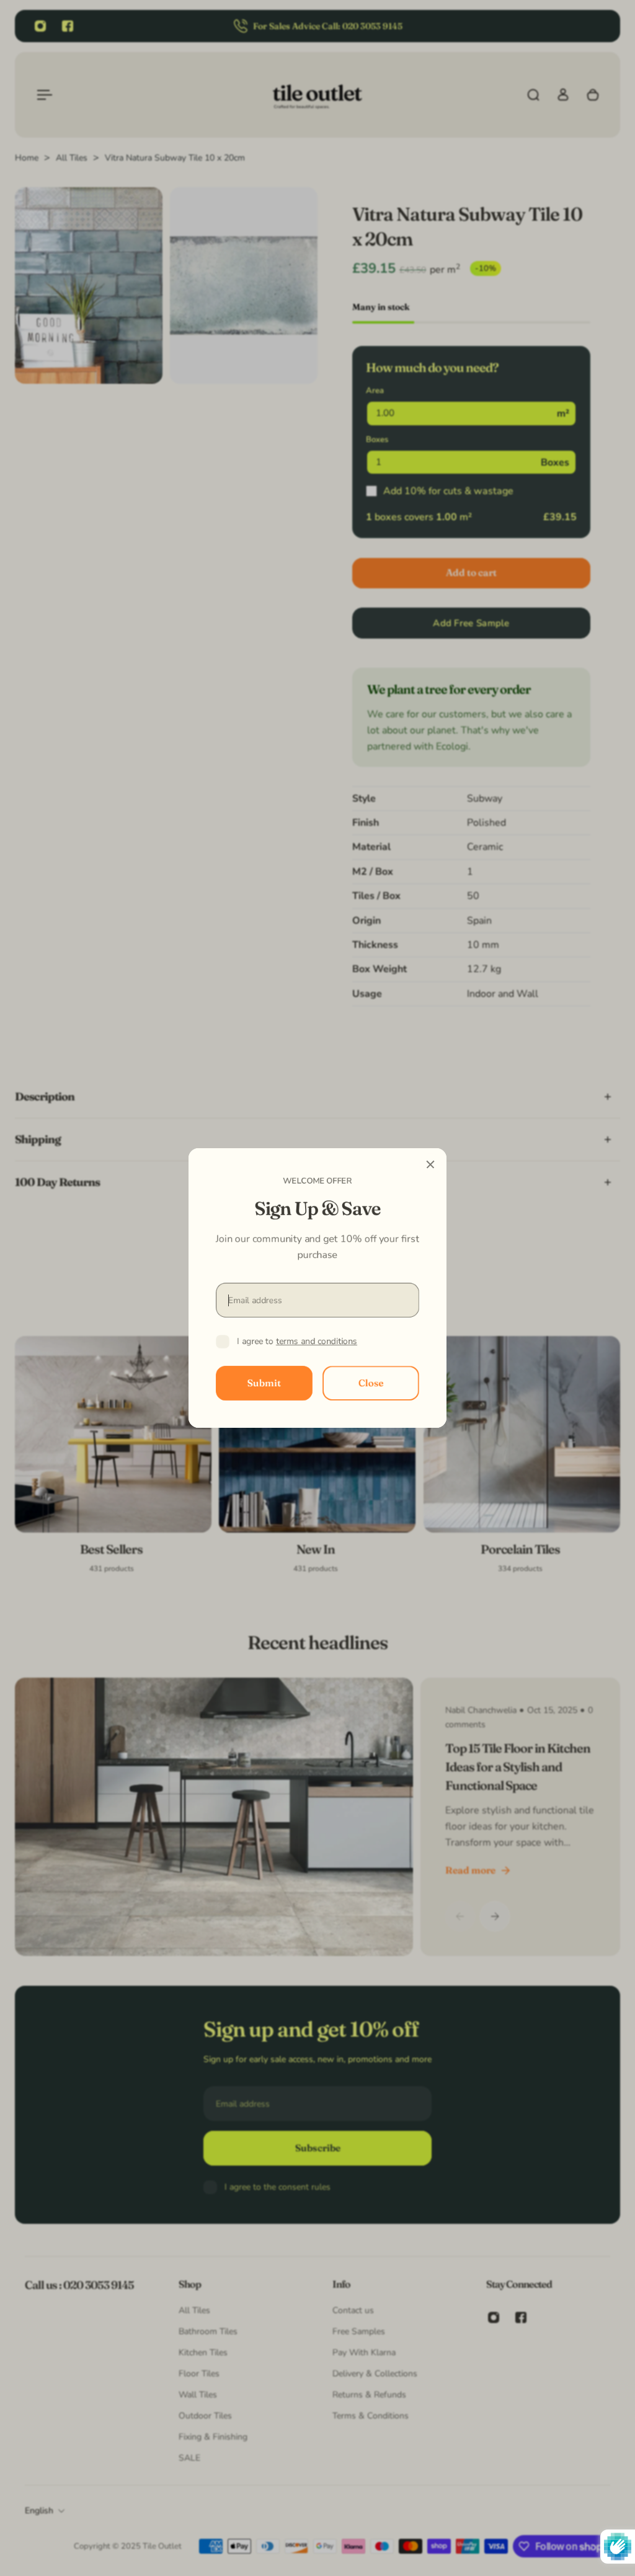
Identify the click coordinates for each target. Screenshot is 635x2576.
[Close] (430, 1164)
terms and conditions (317, 1341)
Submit (264, 1383)
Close (371, 1383)
